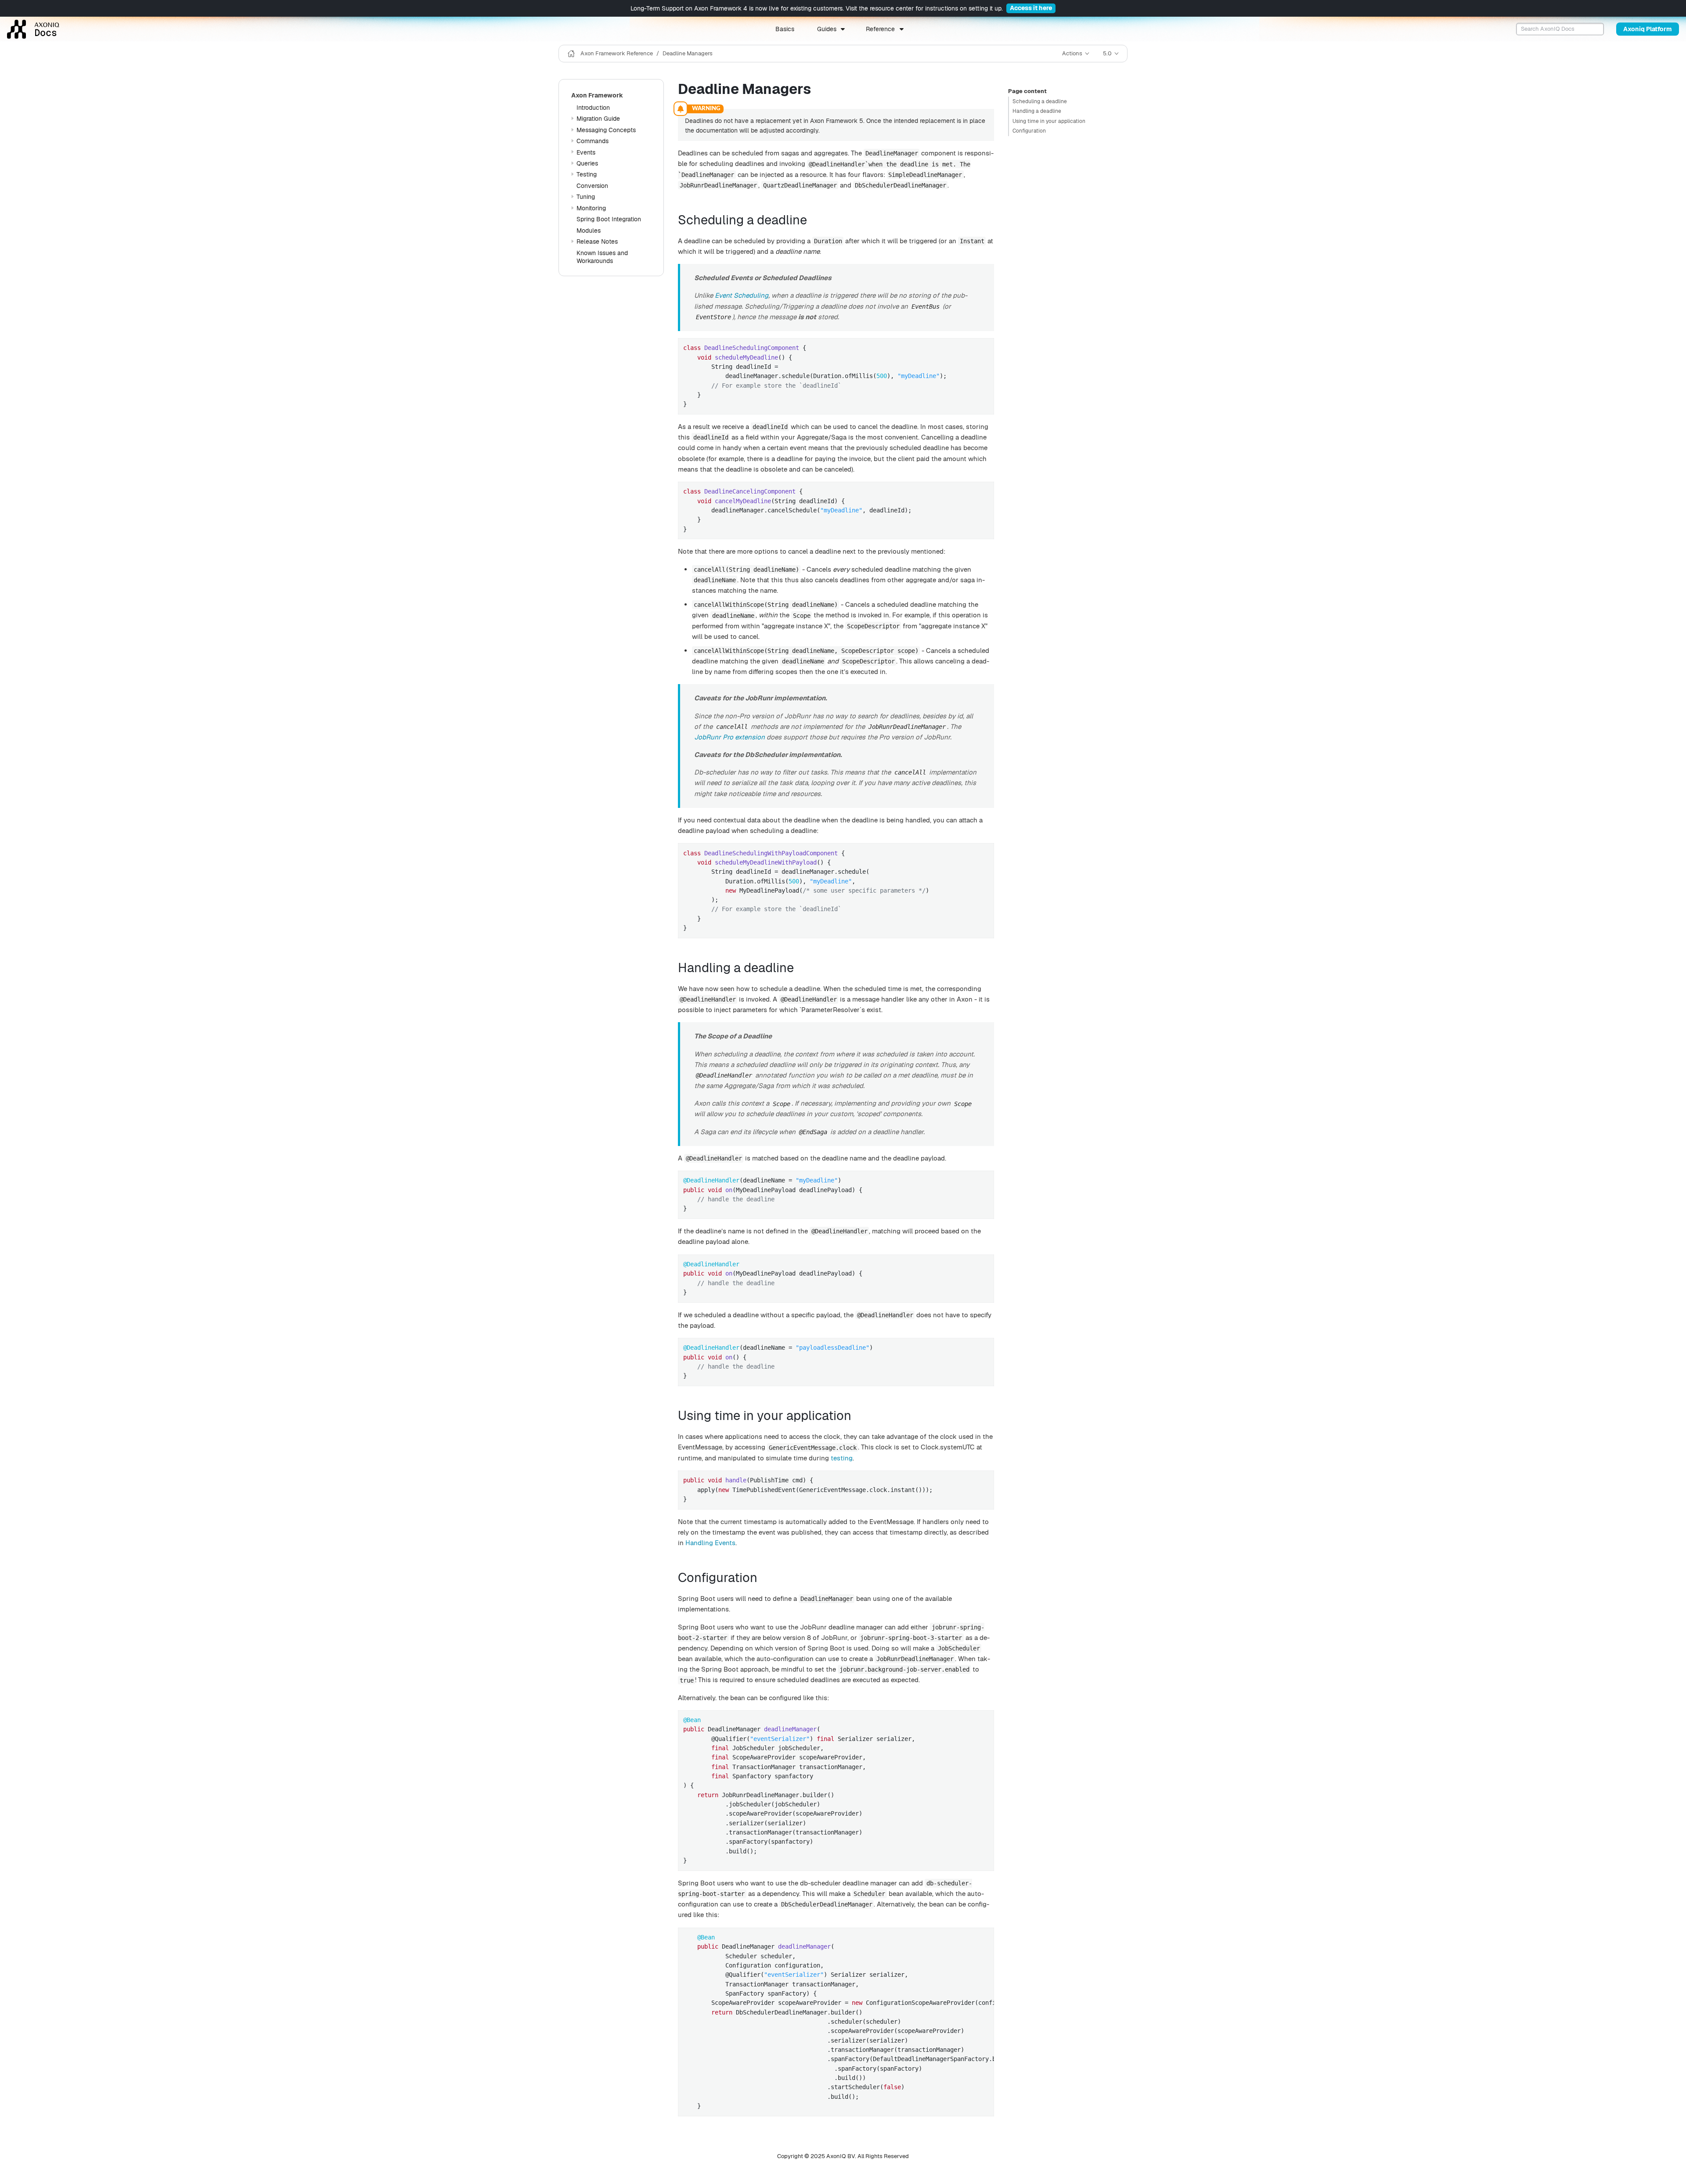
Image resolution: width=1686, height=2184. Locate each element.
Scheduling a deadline (1040, 101)
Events (586, 152)
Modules (589, 231)
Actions (1072, 53)
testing (842, 1458)
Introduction (593, 108)
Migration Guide (598, 119)
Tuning (586, 197)
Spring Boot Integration (609, 219)
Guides (827, 29)
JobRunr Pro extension (730, 737)
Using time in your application (1049, 121)
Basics (785, 29)
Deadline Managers (688, 53)
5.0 (1107, 53)
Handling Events (710, 1543)
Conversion (592, 186)
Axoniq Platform (1648, 29)
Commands (593, 141)
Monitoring (591, 208)
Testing (587, 174)
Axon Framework (597, 95)
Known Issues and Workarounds (602, 257)
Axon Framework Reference (617, 53)
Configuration (1029, 131)
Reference (880, 29)
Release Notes (597, 241)
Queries (587, 163)
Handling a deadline (1037, 111)
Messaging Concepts (606, 130)
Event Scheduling (742, 295)
